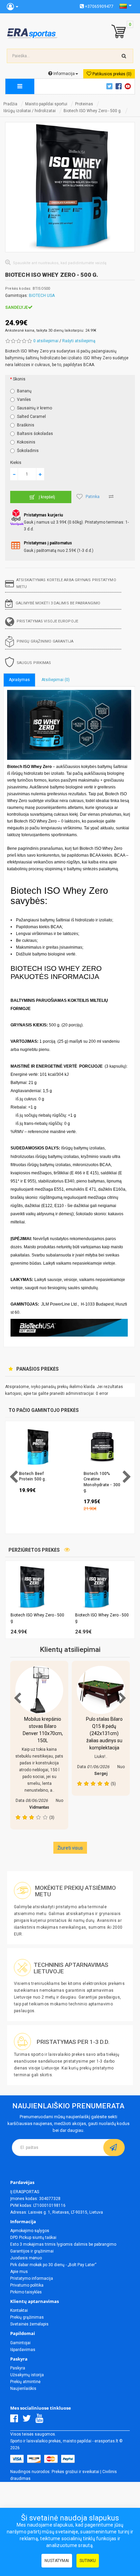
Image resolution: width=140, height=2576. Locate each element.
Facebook (120, 86)
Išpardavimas (23, 2350)
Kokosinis (26, 442)
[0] (117, 32)
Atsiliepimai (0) (56, 680)
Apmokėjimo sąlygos (30, 2231)
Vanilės (24, 400)
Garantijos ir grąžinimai (32, 2251)
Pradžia (10, 104)
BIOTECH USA (42, 296)
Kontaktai (19, 2310)
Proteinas (84, 104)
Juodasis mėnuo (26, 2258)
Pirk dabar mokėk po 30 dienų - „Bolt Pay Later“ (53, 2265)
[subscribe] (114, 2148)
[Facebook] (16, 2420)
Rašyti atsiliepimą (79, 341)
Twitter (110, 86)
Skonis (19, 379)
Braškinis (26, 425)
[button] (131, 1600)
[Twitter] (28, 2420)
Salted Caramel (31, 417)
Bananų (24, 391)
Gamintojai (20, 2343)
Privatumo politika (27, 2285)
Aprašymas (19, 680)
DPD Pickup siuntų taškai (33, 2238)
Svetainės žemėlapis (29, 2324)
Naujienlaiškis (23, 2389)
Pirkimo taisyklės (26, 2292)
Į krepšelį (47, 497)
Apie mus (19, 2272)
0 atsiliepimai (46, 341)
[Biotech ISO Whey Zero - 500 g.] (70, 187)
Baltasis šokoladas (35, 434)
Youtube (129, 86)
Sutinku (88, 2561)
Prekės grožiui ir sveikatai (75, 2472)
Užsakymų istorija (27, 2375)
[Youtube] (41, 2420)
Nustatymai (57, 2561)
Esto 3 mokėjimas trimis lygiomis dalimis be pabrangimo (63, 2244)
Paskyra (18, 2368)
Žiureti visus (70, 1848)
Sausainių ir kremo (34, 408)
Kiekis (16, 463)
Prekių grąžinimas (27, 2317)
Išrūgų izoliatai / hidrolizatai (30, 111)
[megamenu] (20, 86)
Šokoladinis (28, 451)
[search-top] (124, 56)
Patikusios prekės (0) (111, 74)
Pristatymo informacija (32, 2278)
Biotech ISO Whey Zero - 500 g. (93, 111)
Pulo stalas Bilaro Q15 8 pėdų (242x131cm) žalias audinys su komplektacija (104, 1733)
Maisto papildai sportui (46, 104)
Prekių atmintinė (25, 2382)
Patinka (93, 497)
